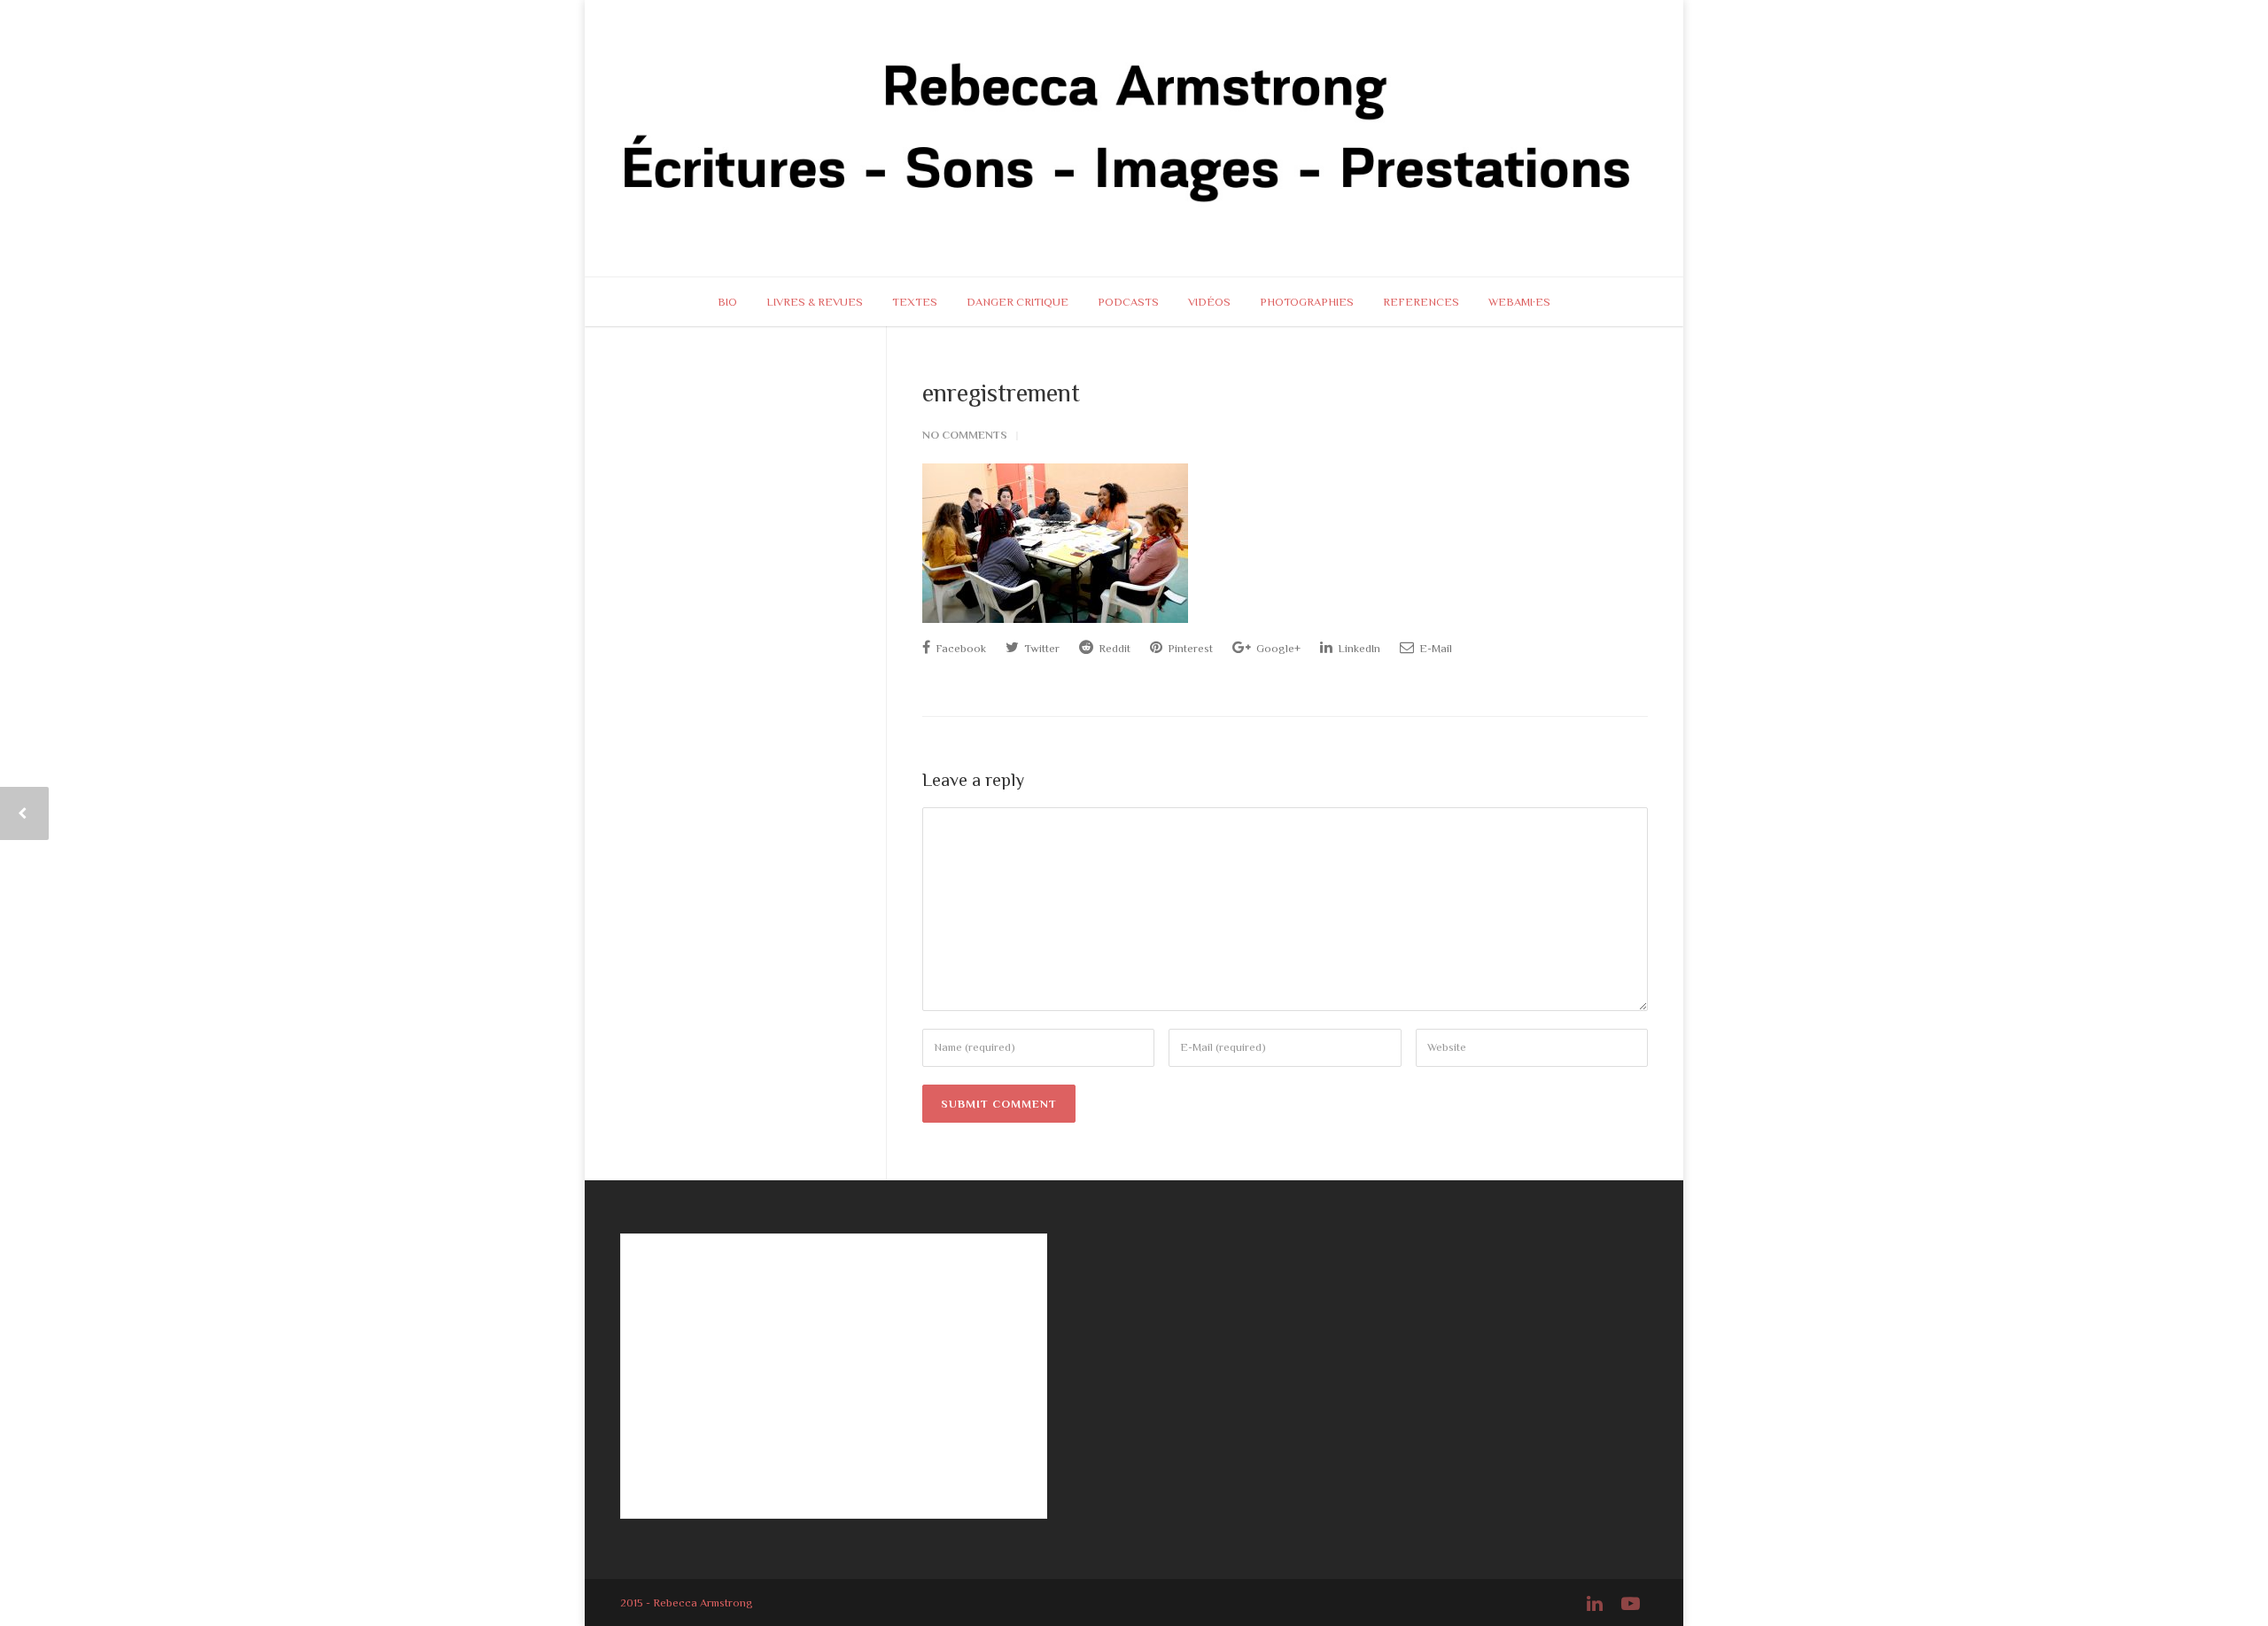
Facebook (959, 648)
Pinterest (1189, 648)
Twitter (1041, 648)
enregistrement (1001, 393)
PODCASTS (1128, 302)
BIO (727, 302)
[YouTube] (1630, 1604)
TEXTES (915, 302)
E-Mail (1434, 648)
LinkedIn (1358, 648)
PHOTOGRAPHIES (1307, 302)
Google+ (1277, 648)
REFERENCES (1421, 302)
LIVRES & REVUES (815, 302)
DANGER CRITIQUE (1017, 302)
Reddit (1113, 648)
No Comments (965, 435)
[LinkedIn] (1595, 1604)
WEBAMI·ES (1519, 302)
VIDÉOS (1209, 302)
